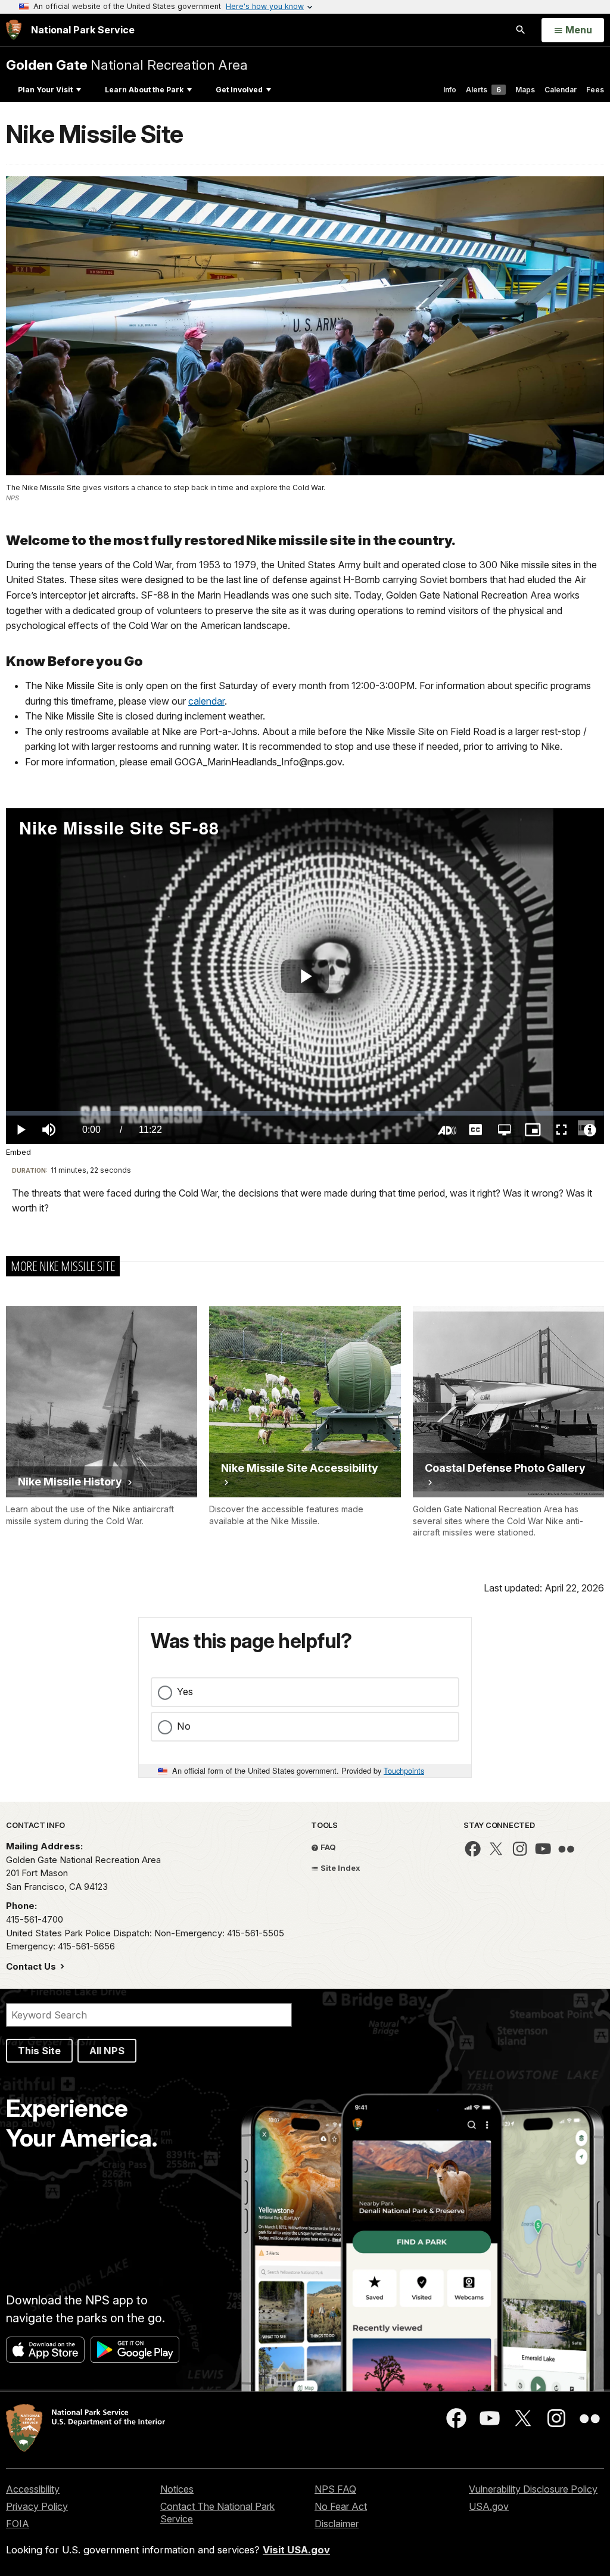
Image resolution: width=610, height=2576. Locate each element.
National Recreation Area (127, 65)
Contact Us (32, 1966)
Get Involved (239, 90)
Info (450, 90)
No (184, 1726)
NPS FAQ (335, 2489)
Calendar (561, 90)
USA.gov (489, 2506)
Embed (18, 1152)
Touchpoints (404, 1770)
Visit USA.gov (296, 2550)
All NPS (107, 2051)
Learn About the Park (144, 90)
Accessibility (33, 2489)
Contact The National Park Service (217, 2513)
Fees (595, 90)
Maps (525, 90)
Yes (185, 1692)
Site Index (340, 1868)
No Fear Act (341, 2506)
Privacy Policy (37, 2506)
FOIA (18, 2524)
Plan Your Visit (45, 90)
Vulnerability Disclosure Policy (533, 2489)
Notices (177, 2489)
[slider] (305, 1113)
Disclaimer (337, 2524)
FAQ (327, 1847)
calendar (206, 701)
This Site (39, 2051)
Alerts (483, 90)
